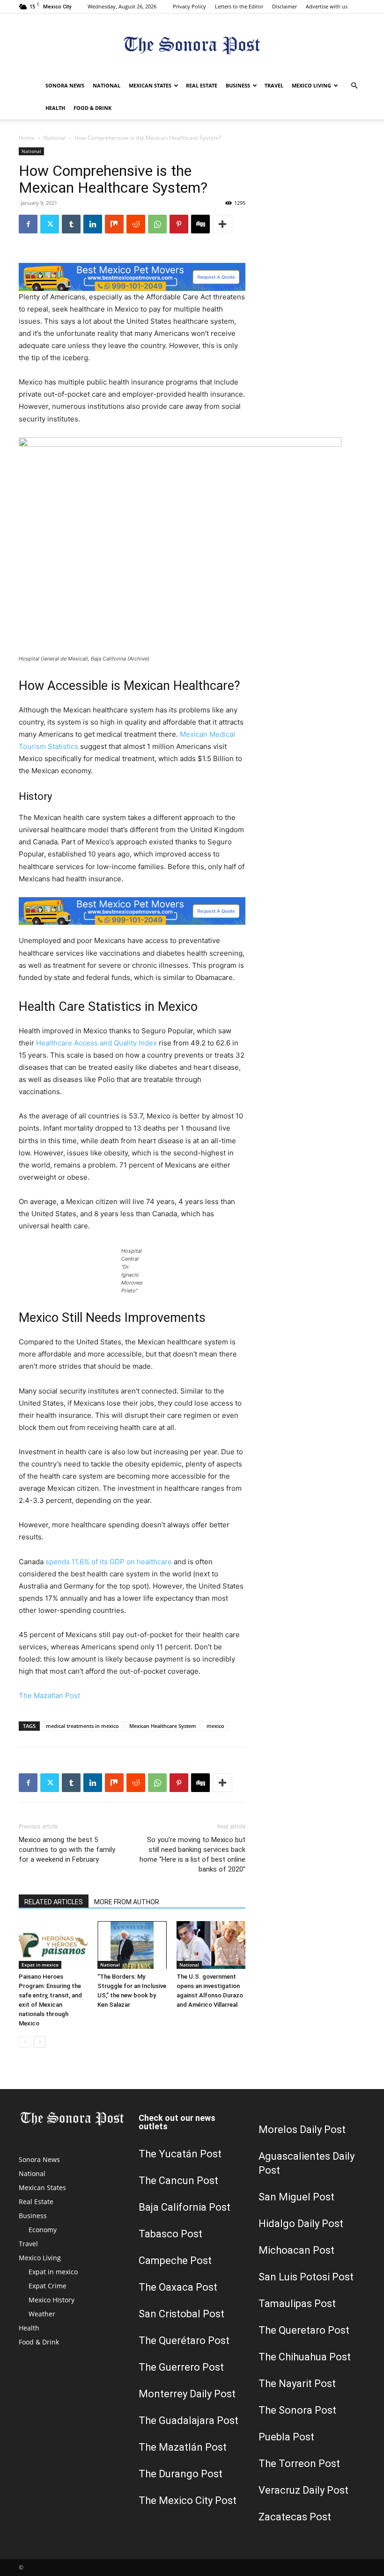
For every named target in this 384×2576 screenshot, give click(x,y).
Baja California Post (185, 2207)
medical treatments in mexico (82, 1726)
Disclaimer (284, 6)
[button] (354, 86)
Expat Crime (48, 2286)
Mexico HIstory (52, 2300)
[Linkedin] (93, 224)
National (107, 85)
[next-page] (40, 2042)
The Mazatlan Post (49, 1695)
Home (27, 138)
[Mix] (114, 224)
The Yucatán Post (180, 2154)
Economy (43, 2230)
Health (55, 108)
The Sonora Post (297, 2410)
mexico (215, 1726)
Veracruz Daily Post (303, 2490)
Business (238, 85)
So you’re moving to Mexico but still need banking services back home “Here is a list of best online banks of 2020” (192, 1854)
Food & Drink (92, 108)
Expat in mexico (40, 1965)
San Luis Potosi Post (306, 2277)
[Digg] (200, 224)
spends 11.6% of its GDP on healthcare (109, 1562)
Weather (42, 2314)
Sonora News (65, 85)
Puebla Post (286, 2437)
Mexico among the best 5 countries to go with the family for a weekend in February (67, 1850)
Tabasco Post (170, 2234)
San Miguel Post (296, 2197)
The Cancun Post (178, 2181)
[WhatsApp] (157, 224)
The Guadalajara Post (188, 2420)
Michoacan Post (296, 2250)
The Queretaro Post (304, 2330)
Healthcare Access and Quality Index (96, 1043)
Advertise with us (327, 6)
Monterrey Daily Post (187, 2394)
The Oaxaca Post (178, 2287)
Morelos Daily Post (302, 2130)
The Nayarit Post (297, 2384)
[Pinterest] (179, 224)
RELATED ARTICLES (54, 1902)
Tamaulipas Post (297, 2304)
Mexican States (150, 85)
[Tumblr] (71, 224)
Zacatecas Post (295, 2517)
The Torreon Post (299, 2464)
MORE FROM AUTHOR (127, 1902)
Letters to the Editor (239, 6)
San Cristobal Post (181, 2314)
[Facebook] (28, 224)
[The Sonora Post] (192, 45)
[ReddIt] (136, 224)
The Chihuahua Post (305, 2357)
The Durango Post (181, 2474)
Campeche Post (175, 2260)
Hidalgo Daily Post (301, 2224)
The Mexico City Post (188, 2500)
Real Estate (202, 85)
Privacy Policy (189, 6)
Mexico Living (311, 85)
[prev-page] (25, 2042)
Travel (274, 85)
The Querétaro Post (184, 2340)
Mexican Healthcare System (163, 1726)
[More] (222, 224)
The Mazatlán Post (183, 2447)
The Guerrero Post (181, 2367)
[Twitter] (50, 224)
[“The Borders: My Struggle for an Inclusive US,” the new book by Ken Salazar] (132, 1945)
